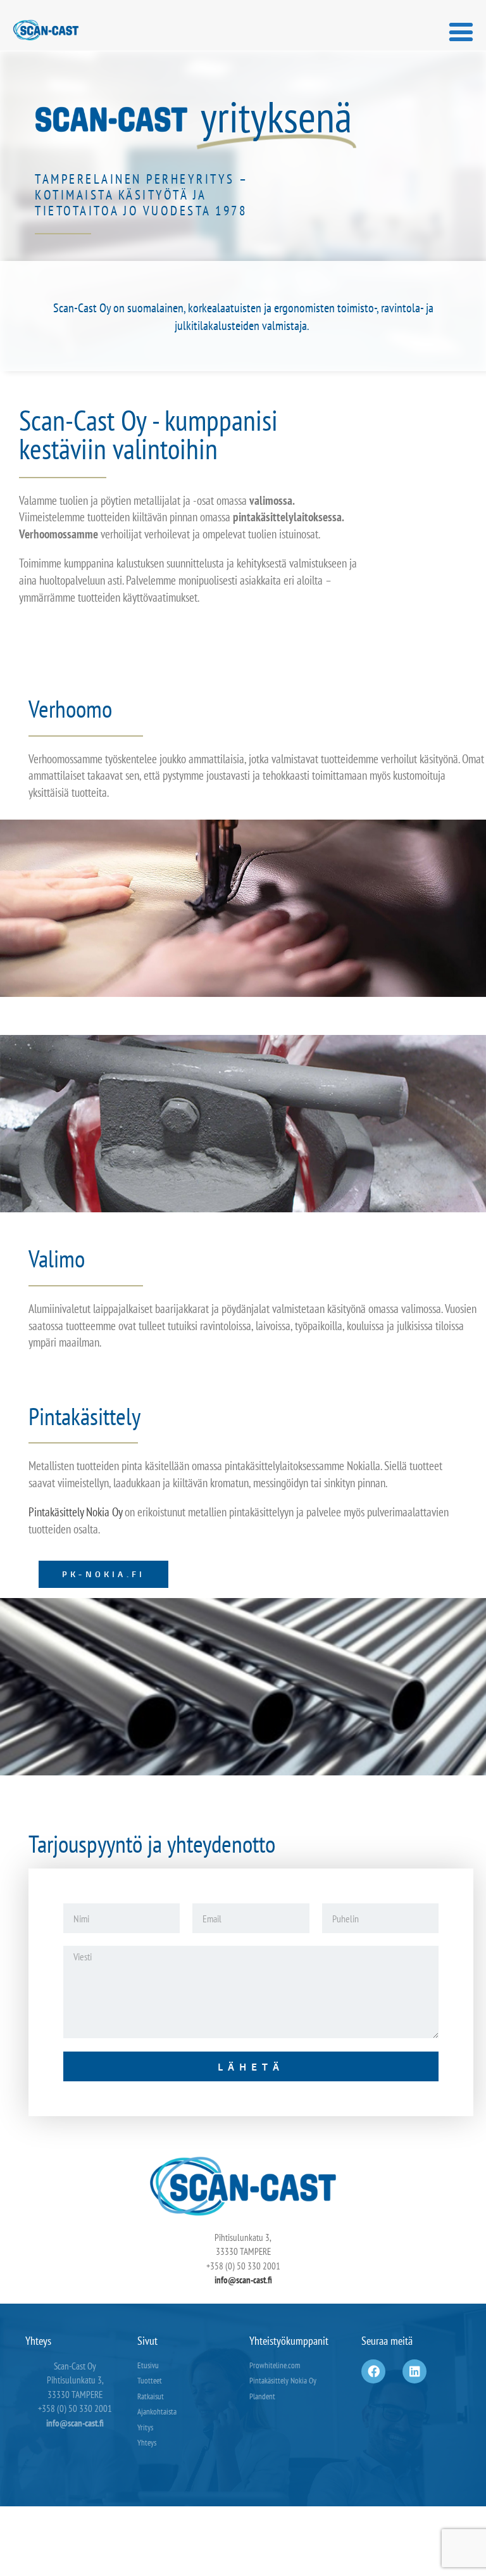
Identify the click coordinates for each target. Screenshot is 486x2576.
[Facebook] (373, 2371)
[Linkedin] (414, 2371)
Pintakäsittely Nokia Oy (75, 1512)
